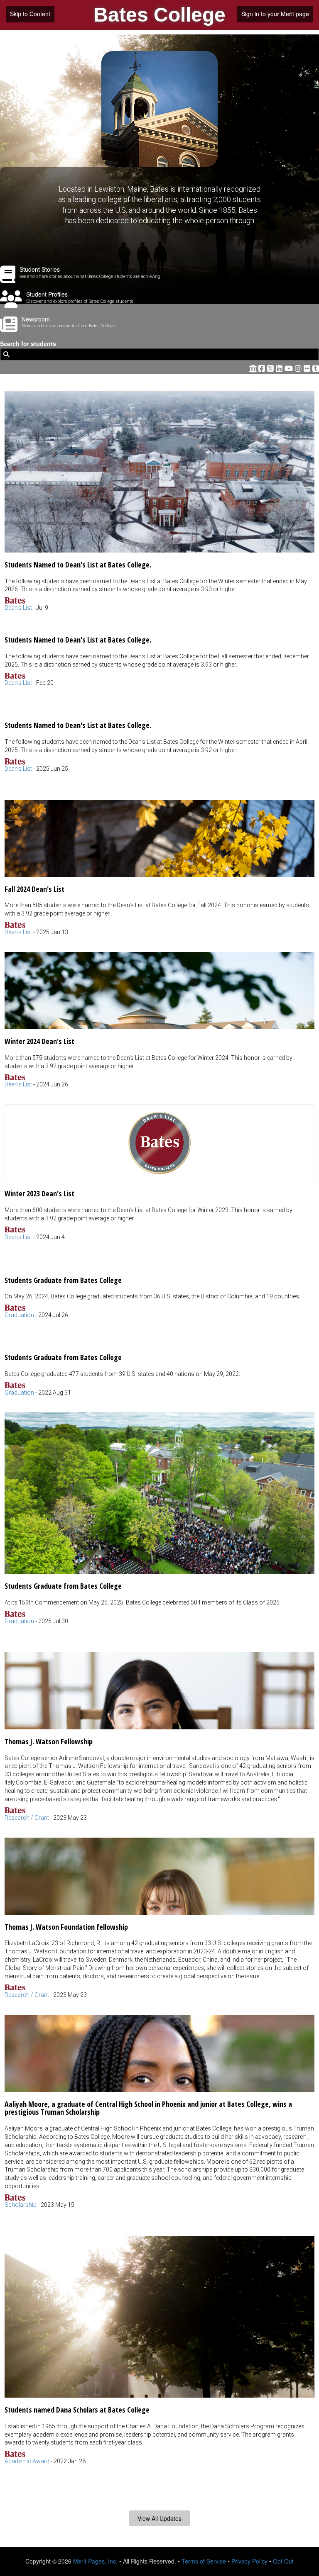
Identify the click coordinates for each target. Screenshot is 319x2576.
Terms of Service (204, 2561)
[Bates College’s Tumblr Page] (316, 368)
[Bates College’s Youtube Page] (290, 368)
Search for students (28, 344)
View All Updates (159, 2518)
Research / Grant (27, 1818)
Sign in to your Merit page (275, 14)
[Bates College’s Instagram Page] (299, 368)
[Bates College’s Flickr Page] (308, 368)
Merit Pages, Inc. (95, 2561)
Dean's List (18, 608)
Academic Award (27, 2461)
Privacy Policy (249, 2561)
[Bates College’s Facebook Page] (263, 368)
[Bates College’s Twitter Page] (271, 368)
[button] (159, 502)
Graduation (19, 1315)
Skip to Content (30, 14)
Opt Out (283, 2561)
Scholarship (21, 2205)
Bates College (159, 15)
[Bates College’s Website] (253, 368)
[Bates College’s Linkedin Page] (280, 368)
